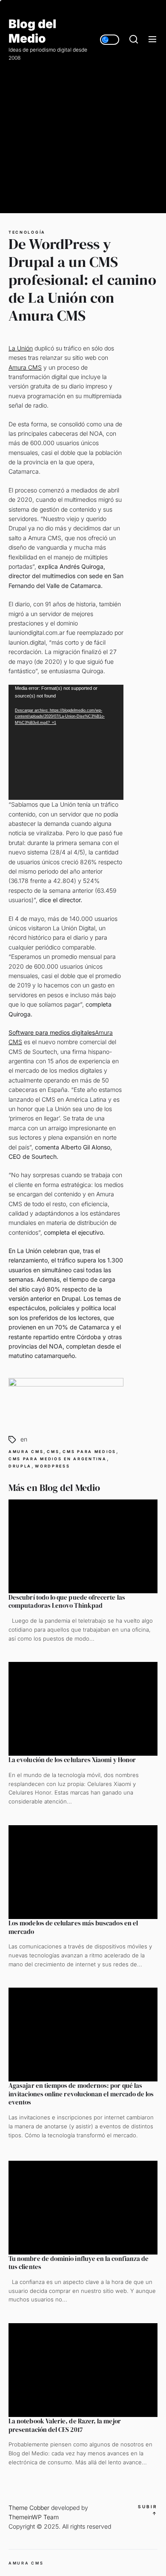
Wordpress (52, 1466)
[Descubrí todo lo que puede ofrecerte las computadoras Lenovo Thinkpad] (83, 1546)
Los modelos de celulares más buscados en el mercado (73, 1927)
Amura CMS (25, 367)
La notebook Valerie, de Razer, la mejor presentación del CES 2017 (65, 2425)
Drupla (20, 1466)
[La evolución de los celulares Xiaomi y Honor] (83, 1709)
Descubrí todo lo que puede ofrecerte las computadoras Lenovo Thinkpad (67, 1602)
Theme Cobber (29, 2508)
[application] (66, 742)
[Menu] (152, 40)
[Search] (134, 40)
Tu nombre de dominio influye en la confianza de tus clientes (79, 2263)
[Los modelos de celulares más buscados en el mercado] (83, 1872)
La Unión (21, 348)
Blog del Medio (32, 31)
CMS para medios (89, 1452)
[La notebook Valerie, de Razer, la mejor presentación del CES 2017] (83, 2370)
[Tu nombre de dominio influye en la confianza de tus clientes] (83, 2208)
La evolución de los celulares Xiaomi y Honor (72, 1760)
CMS (53, 1452)
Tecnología (27, 232)
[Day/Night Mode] (110, 40)
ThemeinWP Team (34, 2517)
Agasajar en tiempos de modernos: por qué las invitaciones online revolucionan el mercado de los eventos (81, 2094)
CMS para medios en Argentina (58, 1459)
